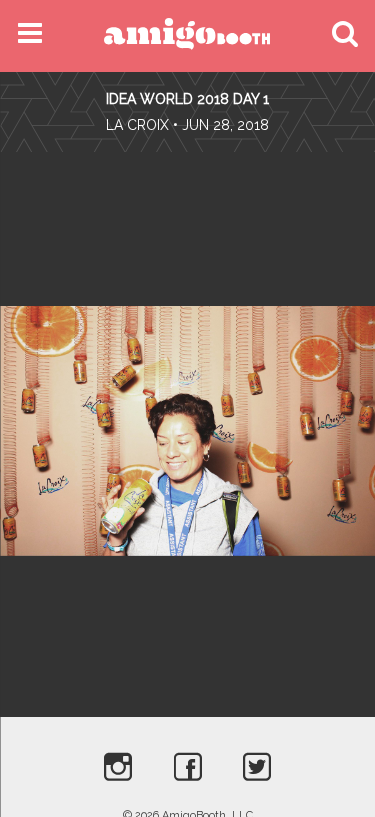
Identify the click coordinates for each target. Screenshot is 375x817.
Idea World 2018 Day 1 (187, 99)
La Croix (137, 125)
